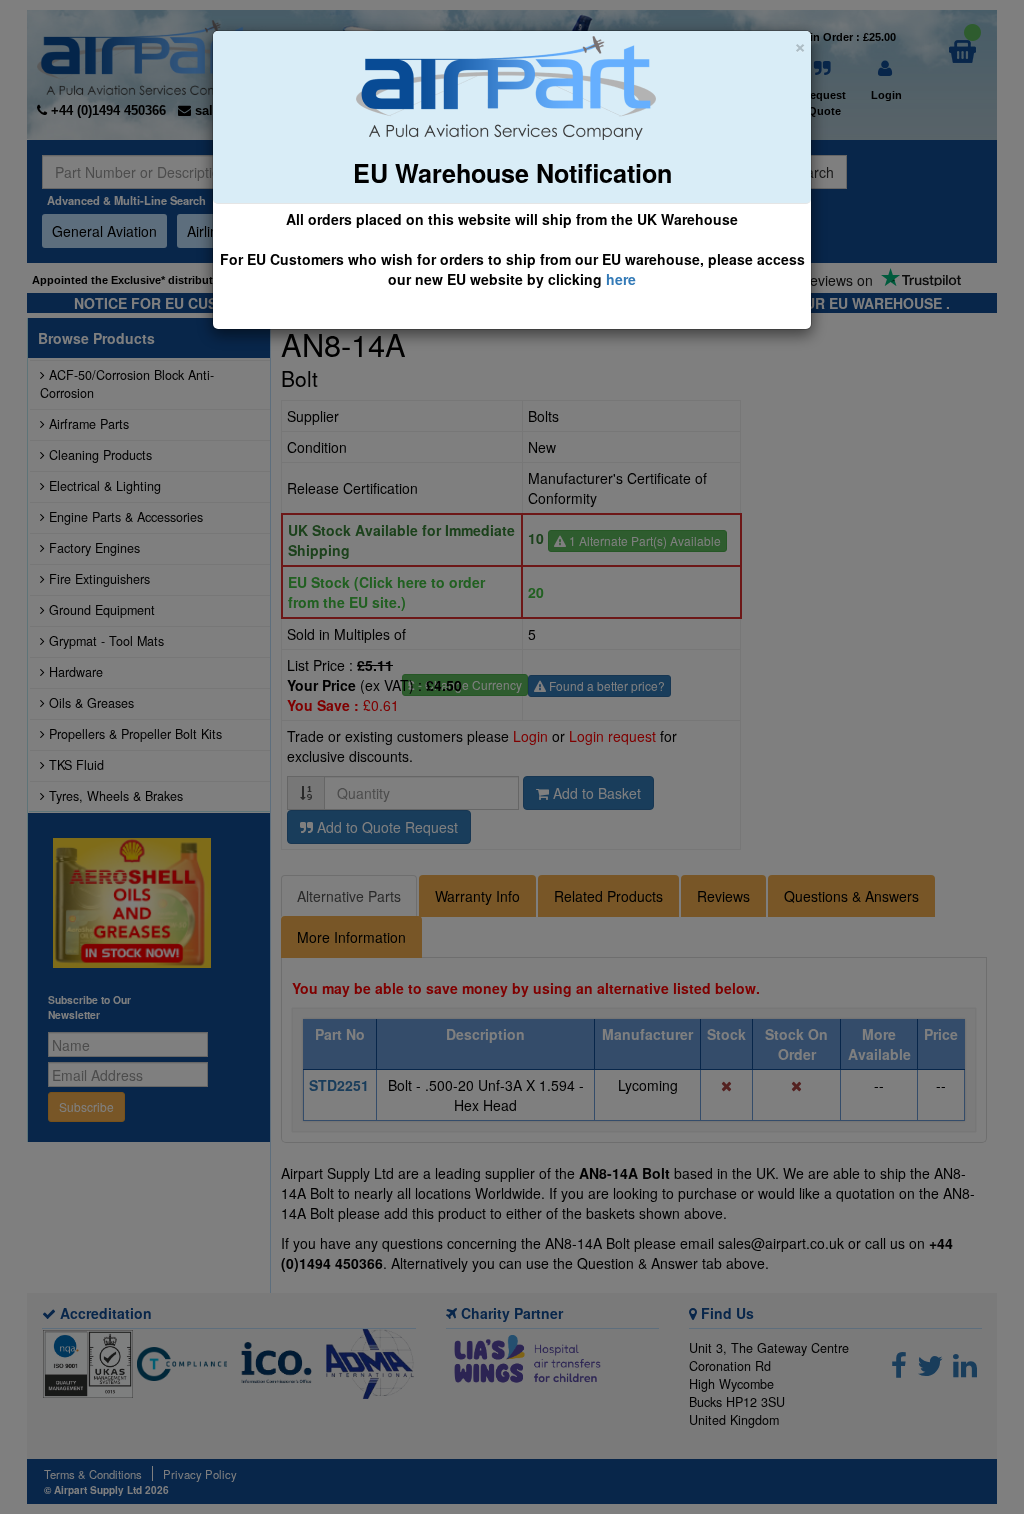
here (621, 279)
